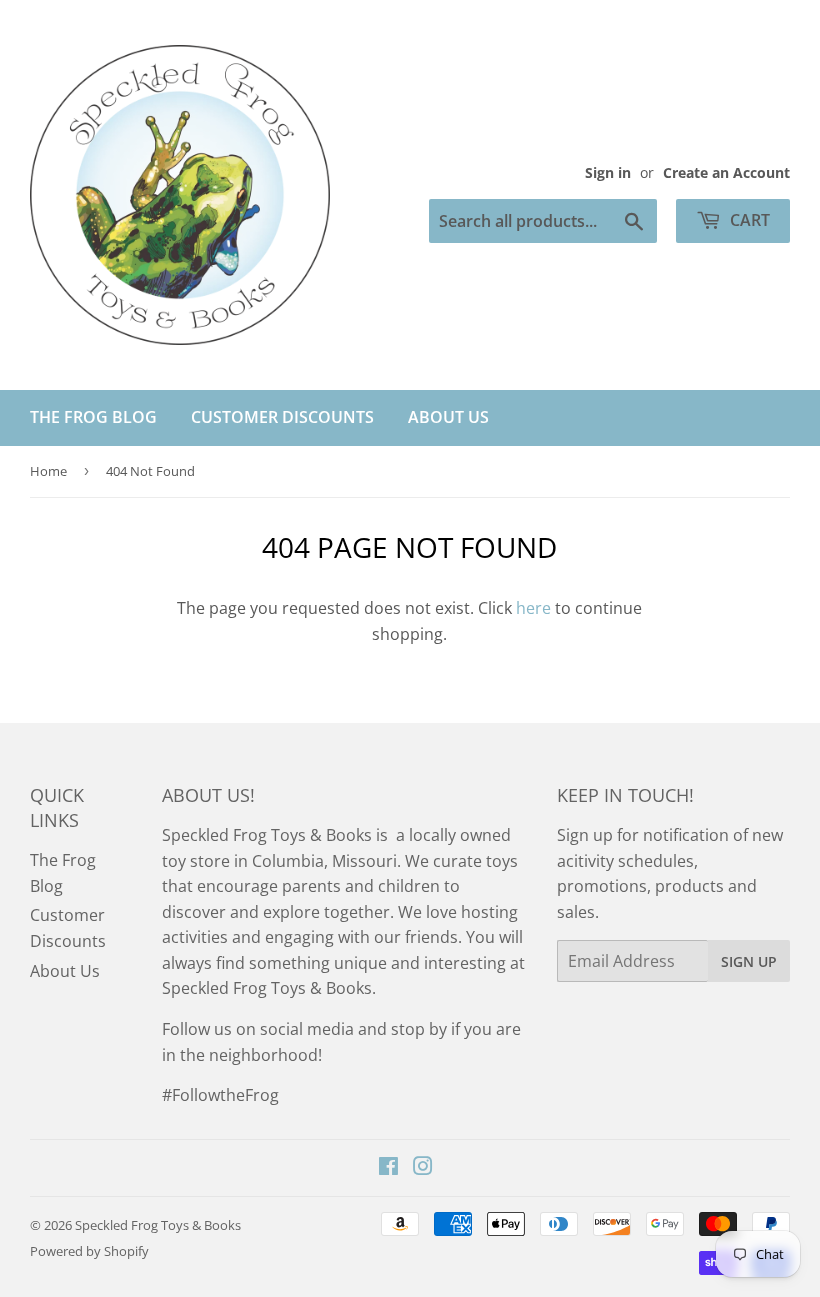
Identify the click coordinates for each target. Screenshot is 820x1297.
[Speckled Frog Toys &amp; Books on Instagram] (423, 1168)
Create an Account (726, 172)
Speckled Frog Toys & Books (158, 1225)
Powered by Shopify (89, 1251)
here (533, 608)
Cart (748, 220)
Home (48, 471)
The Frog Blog (93, 417)
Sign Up (749, 961)
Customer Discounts (282, 417)
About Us (448, 417)
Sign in (608, 172)
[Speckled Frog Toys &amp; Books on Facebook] (388, 1168)
